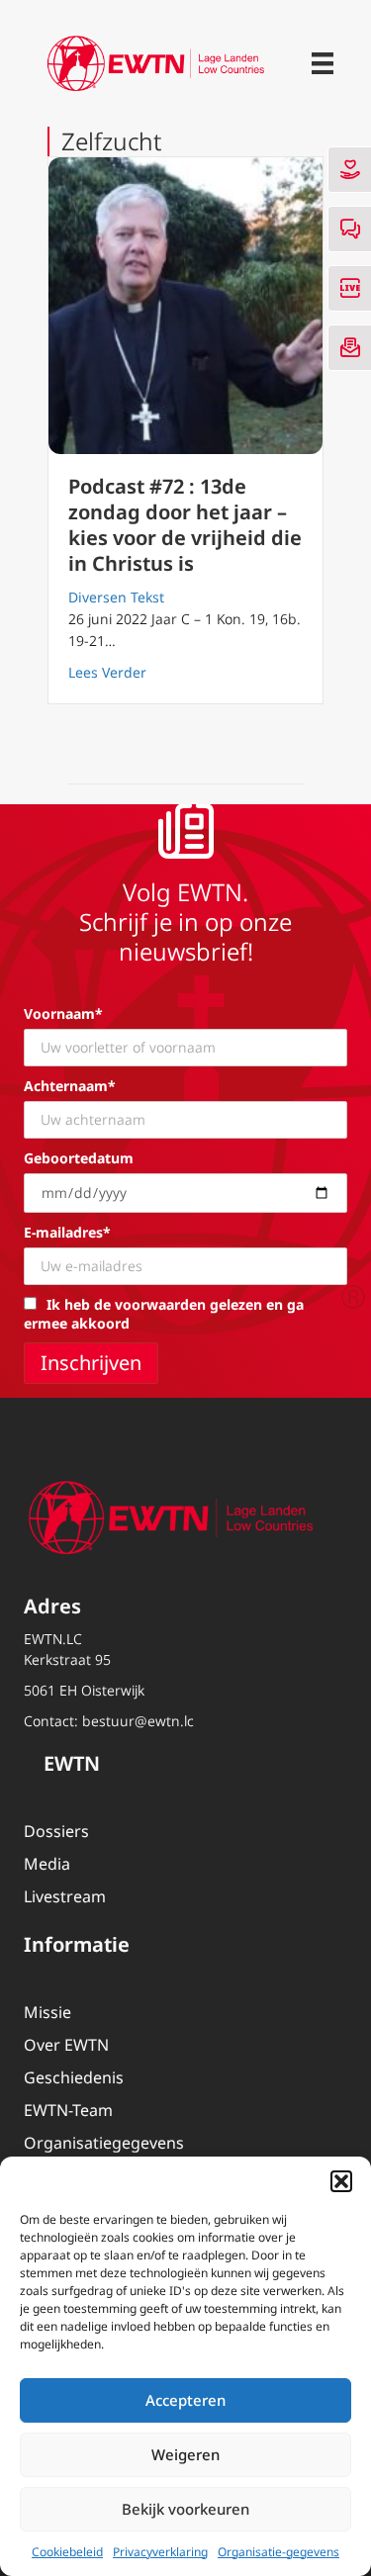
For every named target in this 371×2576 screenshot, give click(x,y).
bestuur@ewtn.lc (138, 1721)
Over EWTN (66, 2045)
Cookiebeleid (67, 2552)
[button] (341, 2181)
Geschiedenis (74, 2077)
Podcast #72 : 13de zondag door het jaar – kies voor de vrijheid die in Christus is (185, 525)
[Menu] (323, 63)
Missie (47, 2012)
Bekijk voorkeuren (185, 2509)
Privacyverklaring (160, 2552)
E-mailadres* (67, 1232)
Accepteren (185, 2400)
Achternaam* (70, 1086)
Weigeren (185, 2454)
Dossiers (56, 1831)
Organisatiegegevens (104, 2143)
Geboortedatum (79, 1158)
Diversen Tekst (116, 597)
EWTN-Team (68, 2110)
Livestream (65, 1896)
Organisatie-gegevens (278, 2552)
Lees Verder (107, 672)
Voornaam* (63, 1013)
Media (47, 1864)
